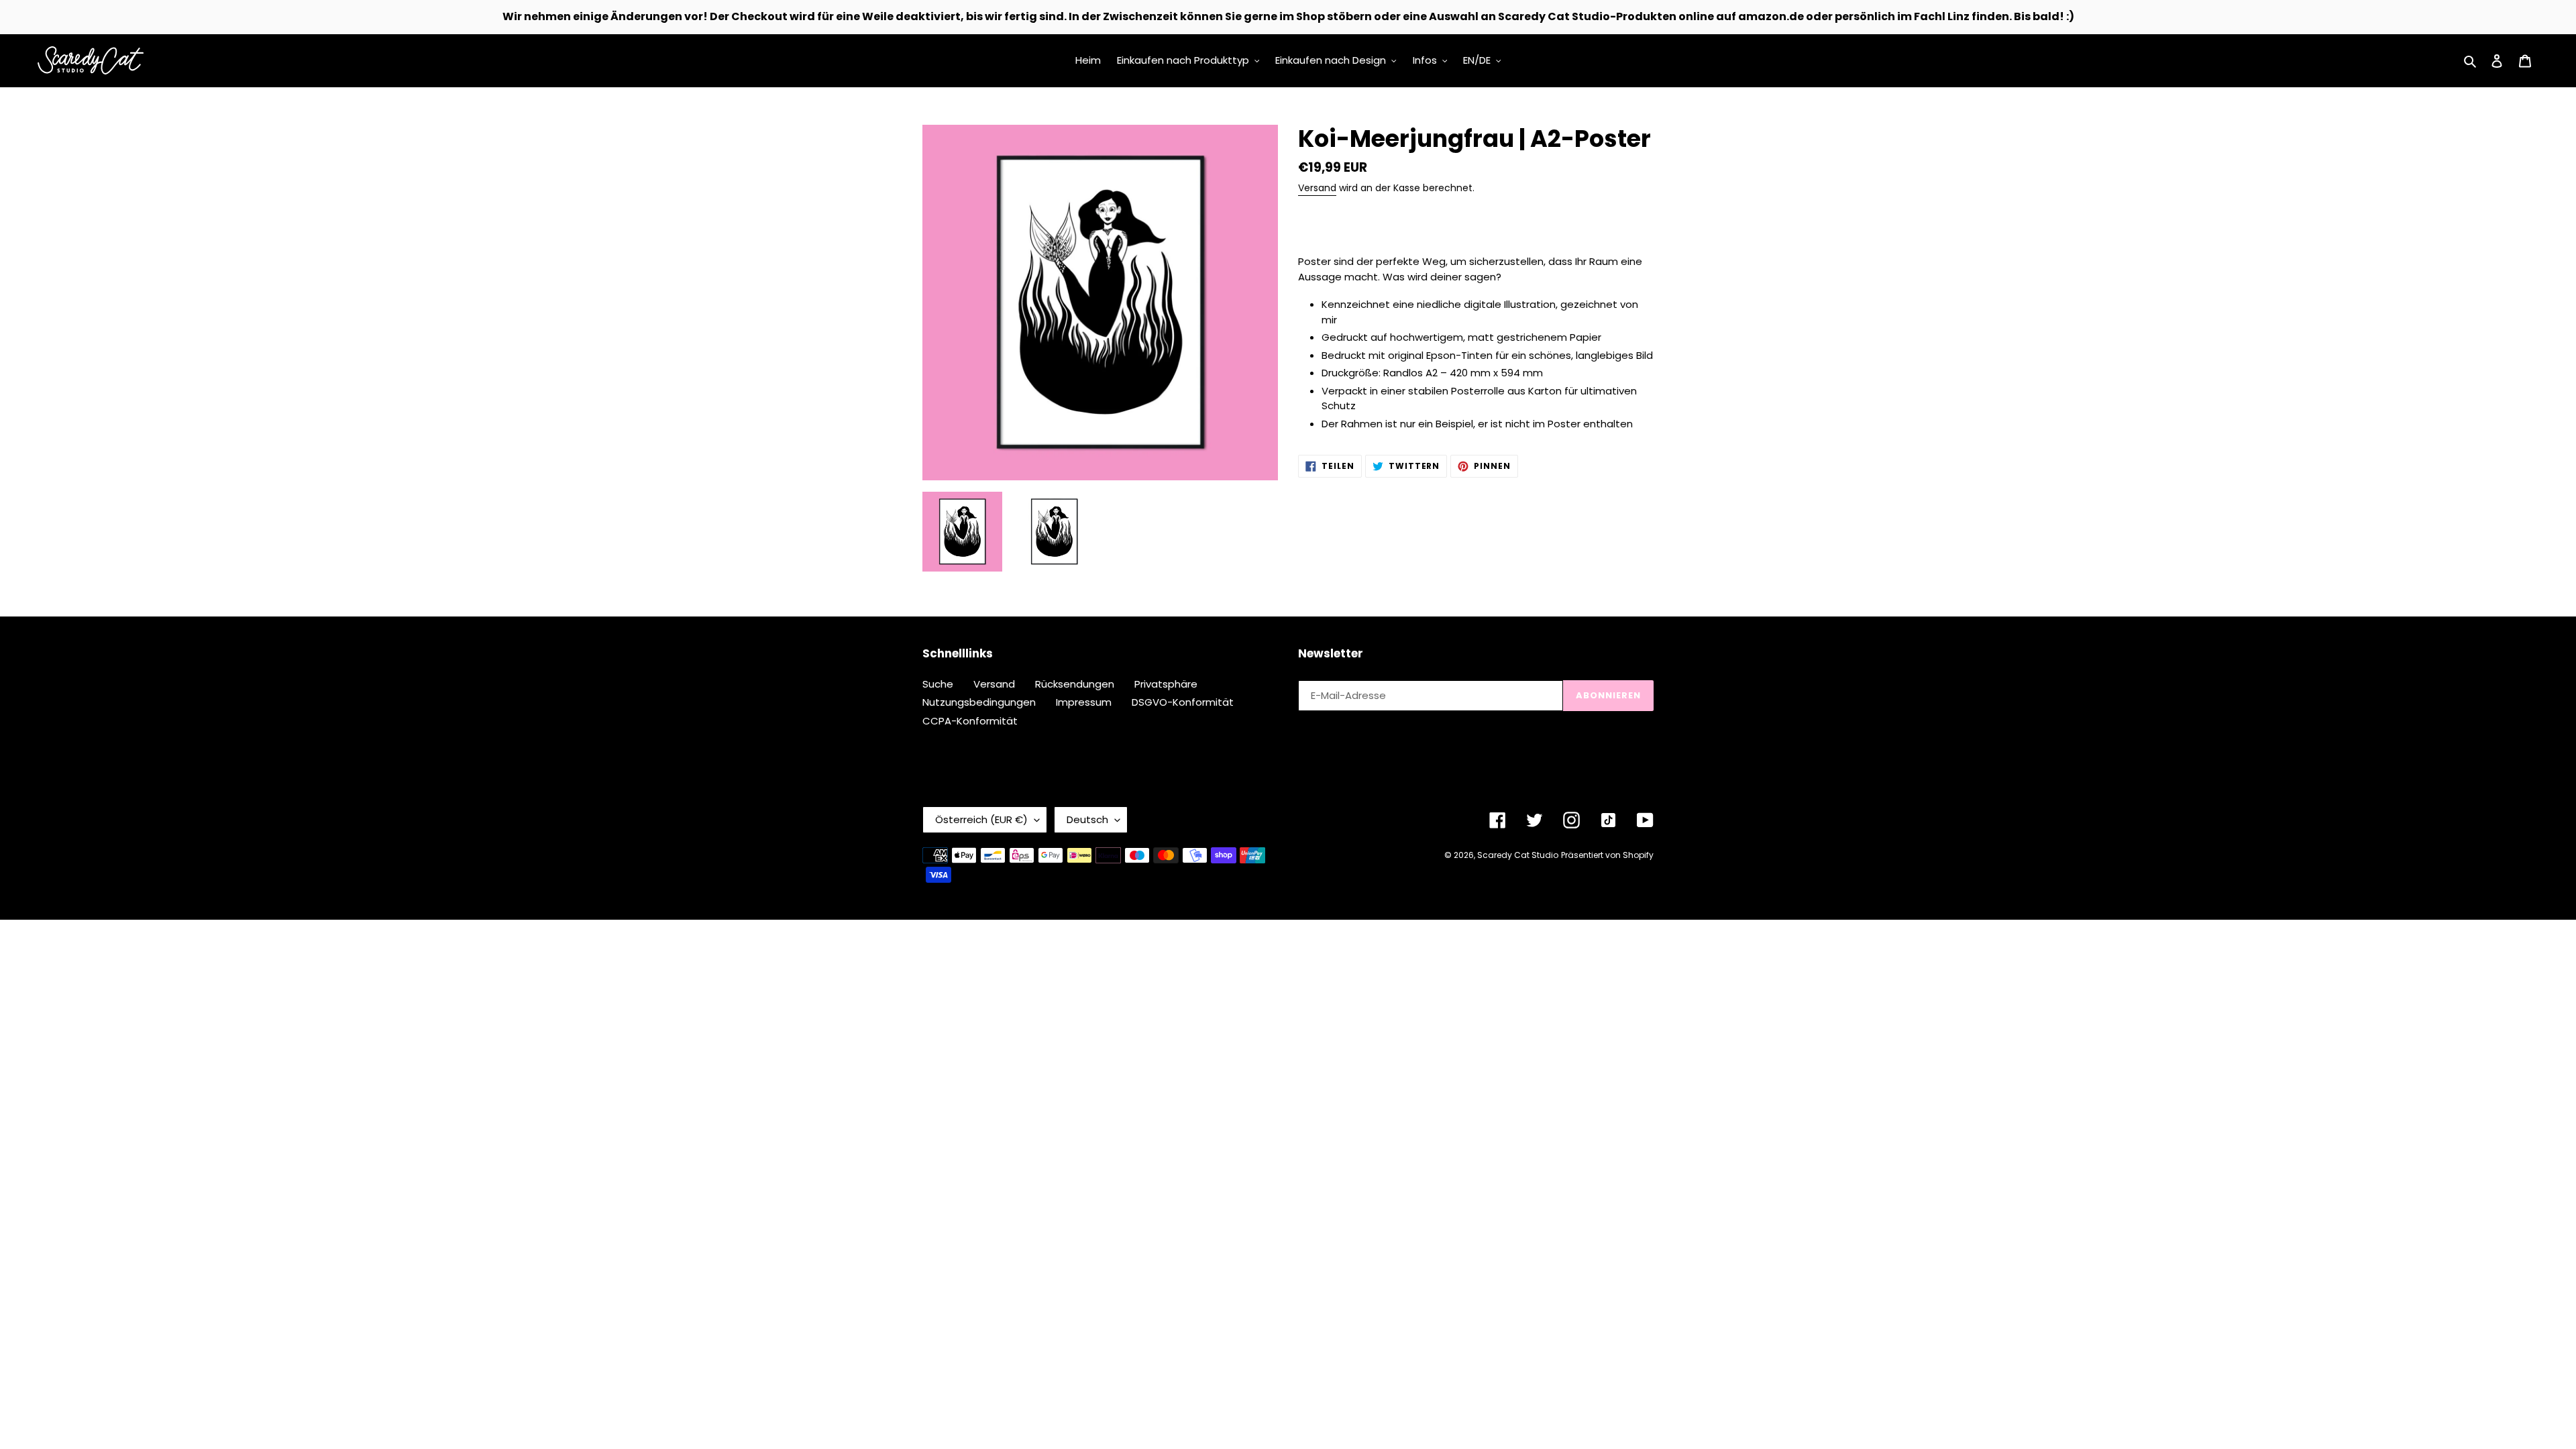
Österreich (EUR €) (981, 819)
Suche (938, 684)
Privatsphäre (1166, 684)
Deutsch (1087, 819)
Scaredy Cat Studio (1518, 855)
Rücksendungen (1075, 684)
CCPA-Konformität (970, 721)
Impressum (1084, 702)
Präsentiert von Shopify (1607, 855)
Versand (1317, 188)
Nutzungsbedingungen (979, 702)
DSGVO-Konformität (1183, 702)
